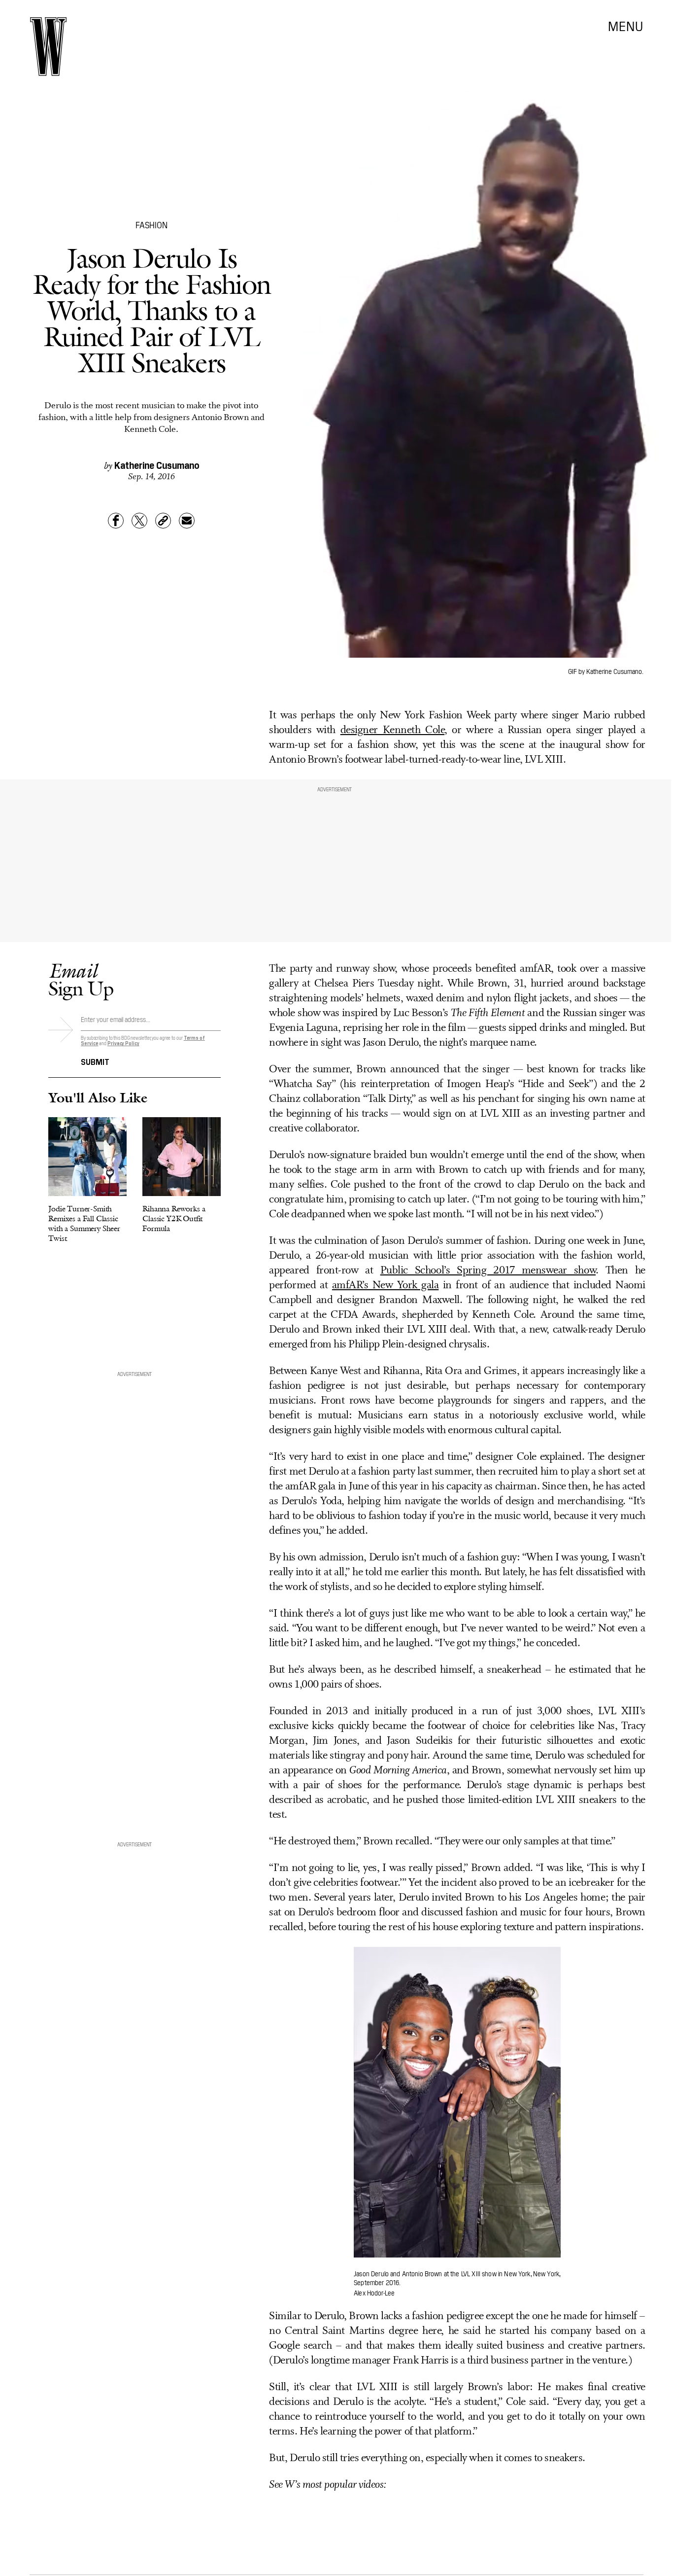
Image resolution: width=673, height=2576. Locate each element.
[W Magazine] (48, 47)
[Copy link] (163, 521)
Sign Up (81, 979)
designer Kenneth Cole (392, 730)
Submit (95, 1061)
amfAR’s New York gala (385, 1286)
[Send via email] (187, 521)
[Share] (116, 521)
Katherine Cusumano (157, 464)
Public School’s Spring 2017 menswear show (488, 1271)
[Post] (139, 521)
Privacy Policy (123, 1043)
